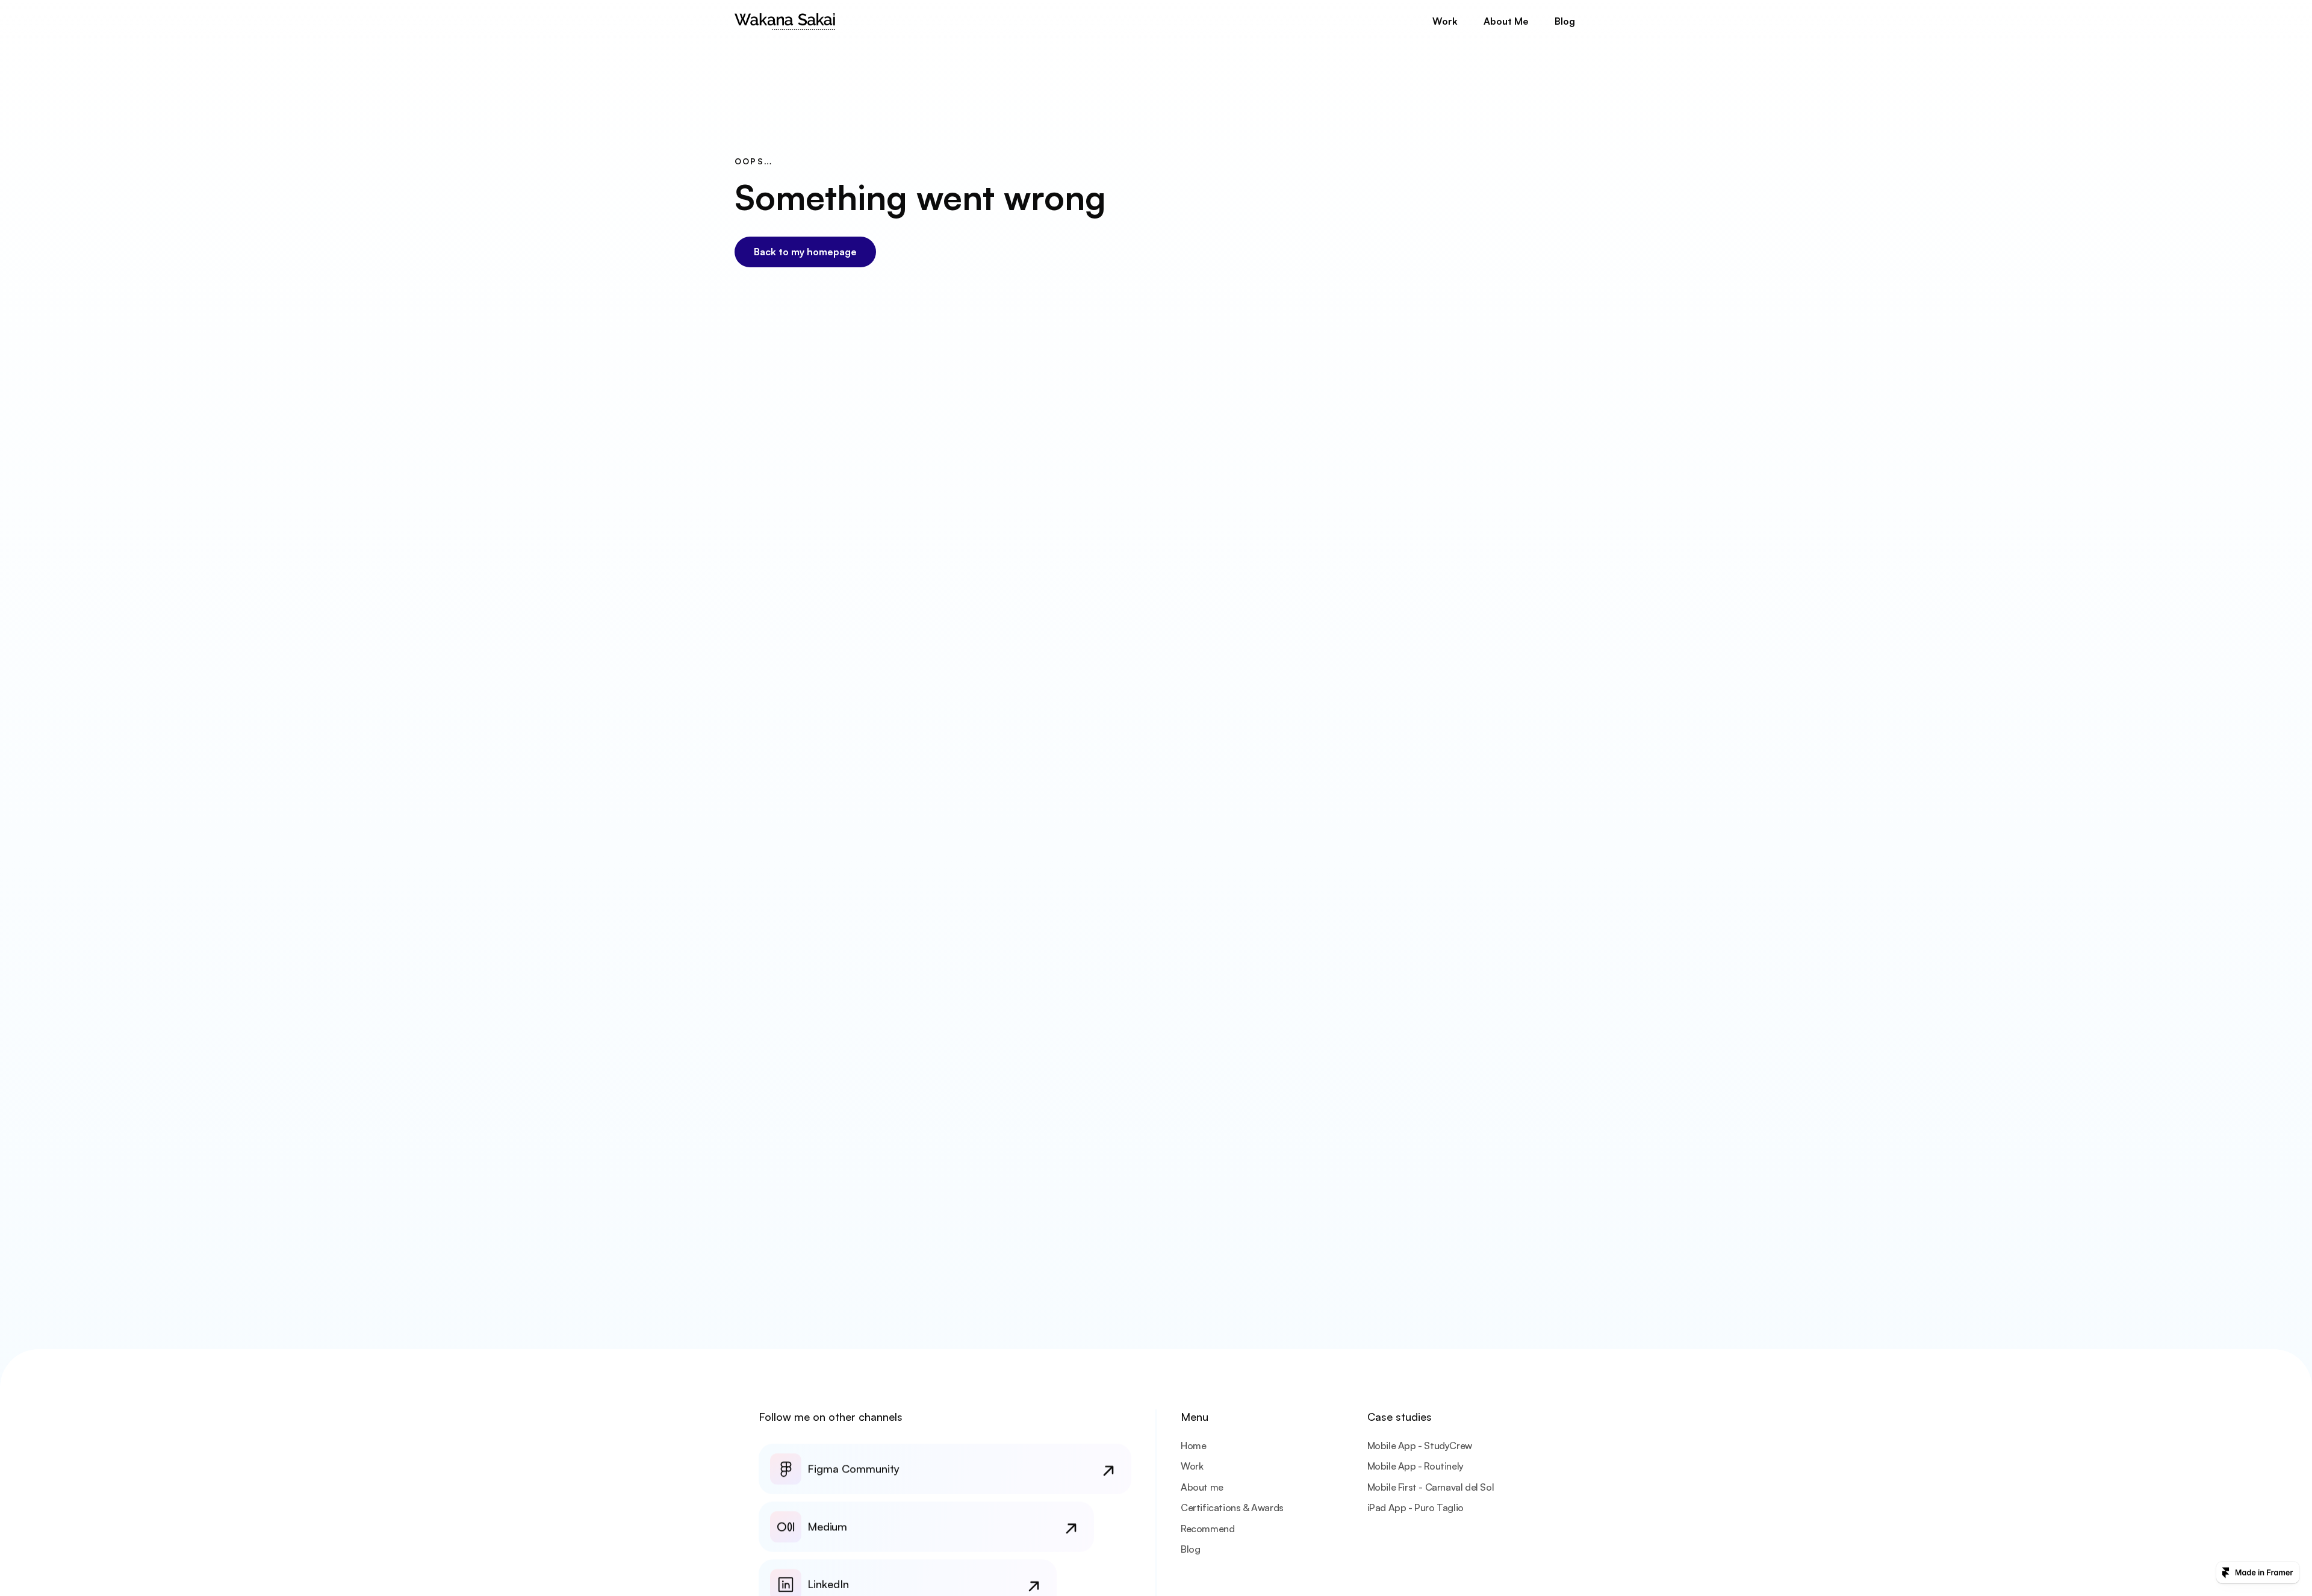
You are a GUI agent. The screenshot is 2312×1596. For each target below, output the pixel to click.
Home (1193, 1445)
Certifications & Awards (1232, 1508)
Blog (1190, 1549)
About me (1202, 1487)
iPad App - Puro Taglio (1415, 1508)
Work (1192, 1466)
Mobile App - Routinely (1415, 1466)
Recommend (1207, 1529)
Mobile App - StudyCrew (1420, 1445)
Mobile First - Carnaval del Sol (1431, 1487)
